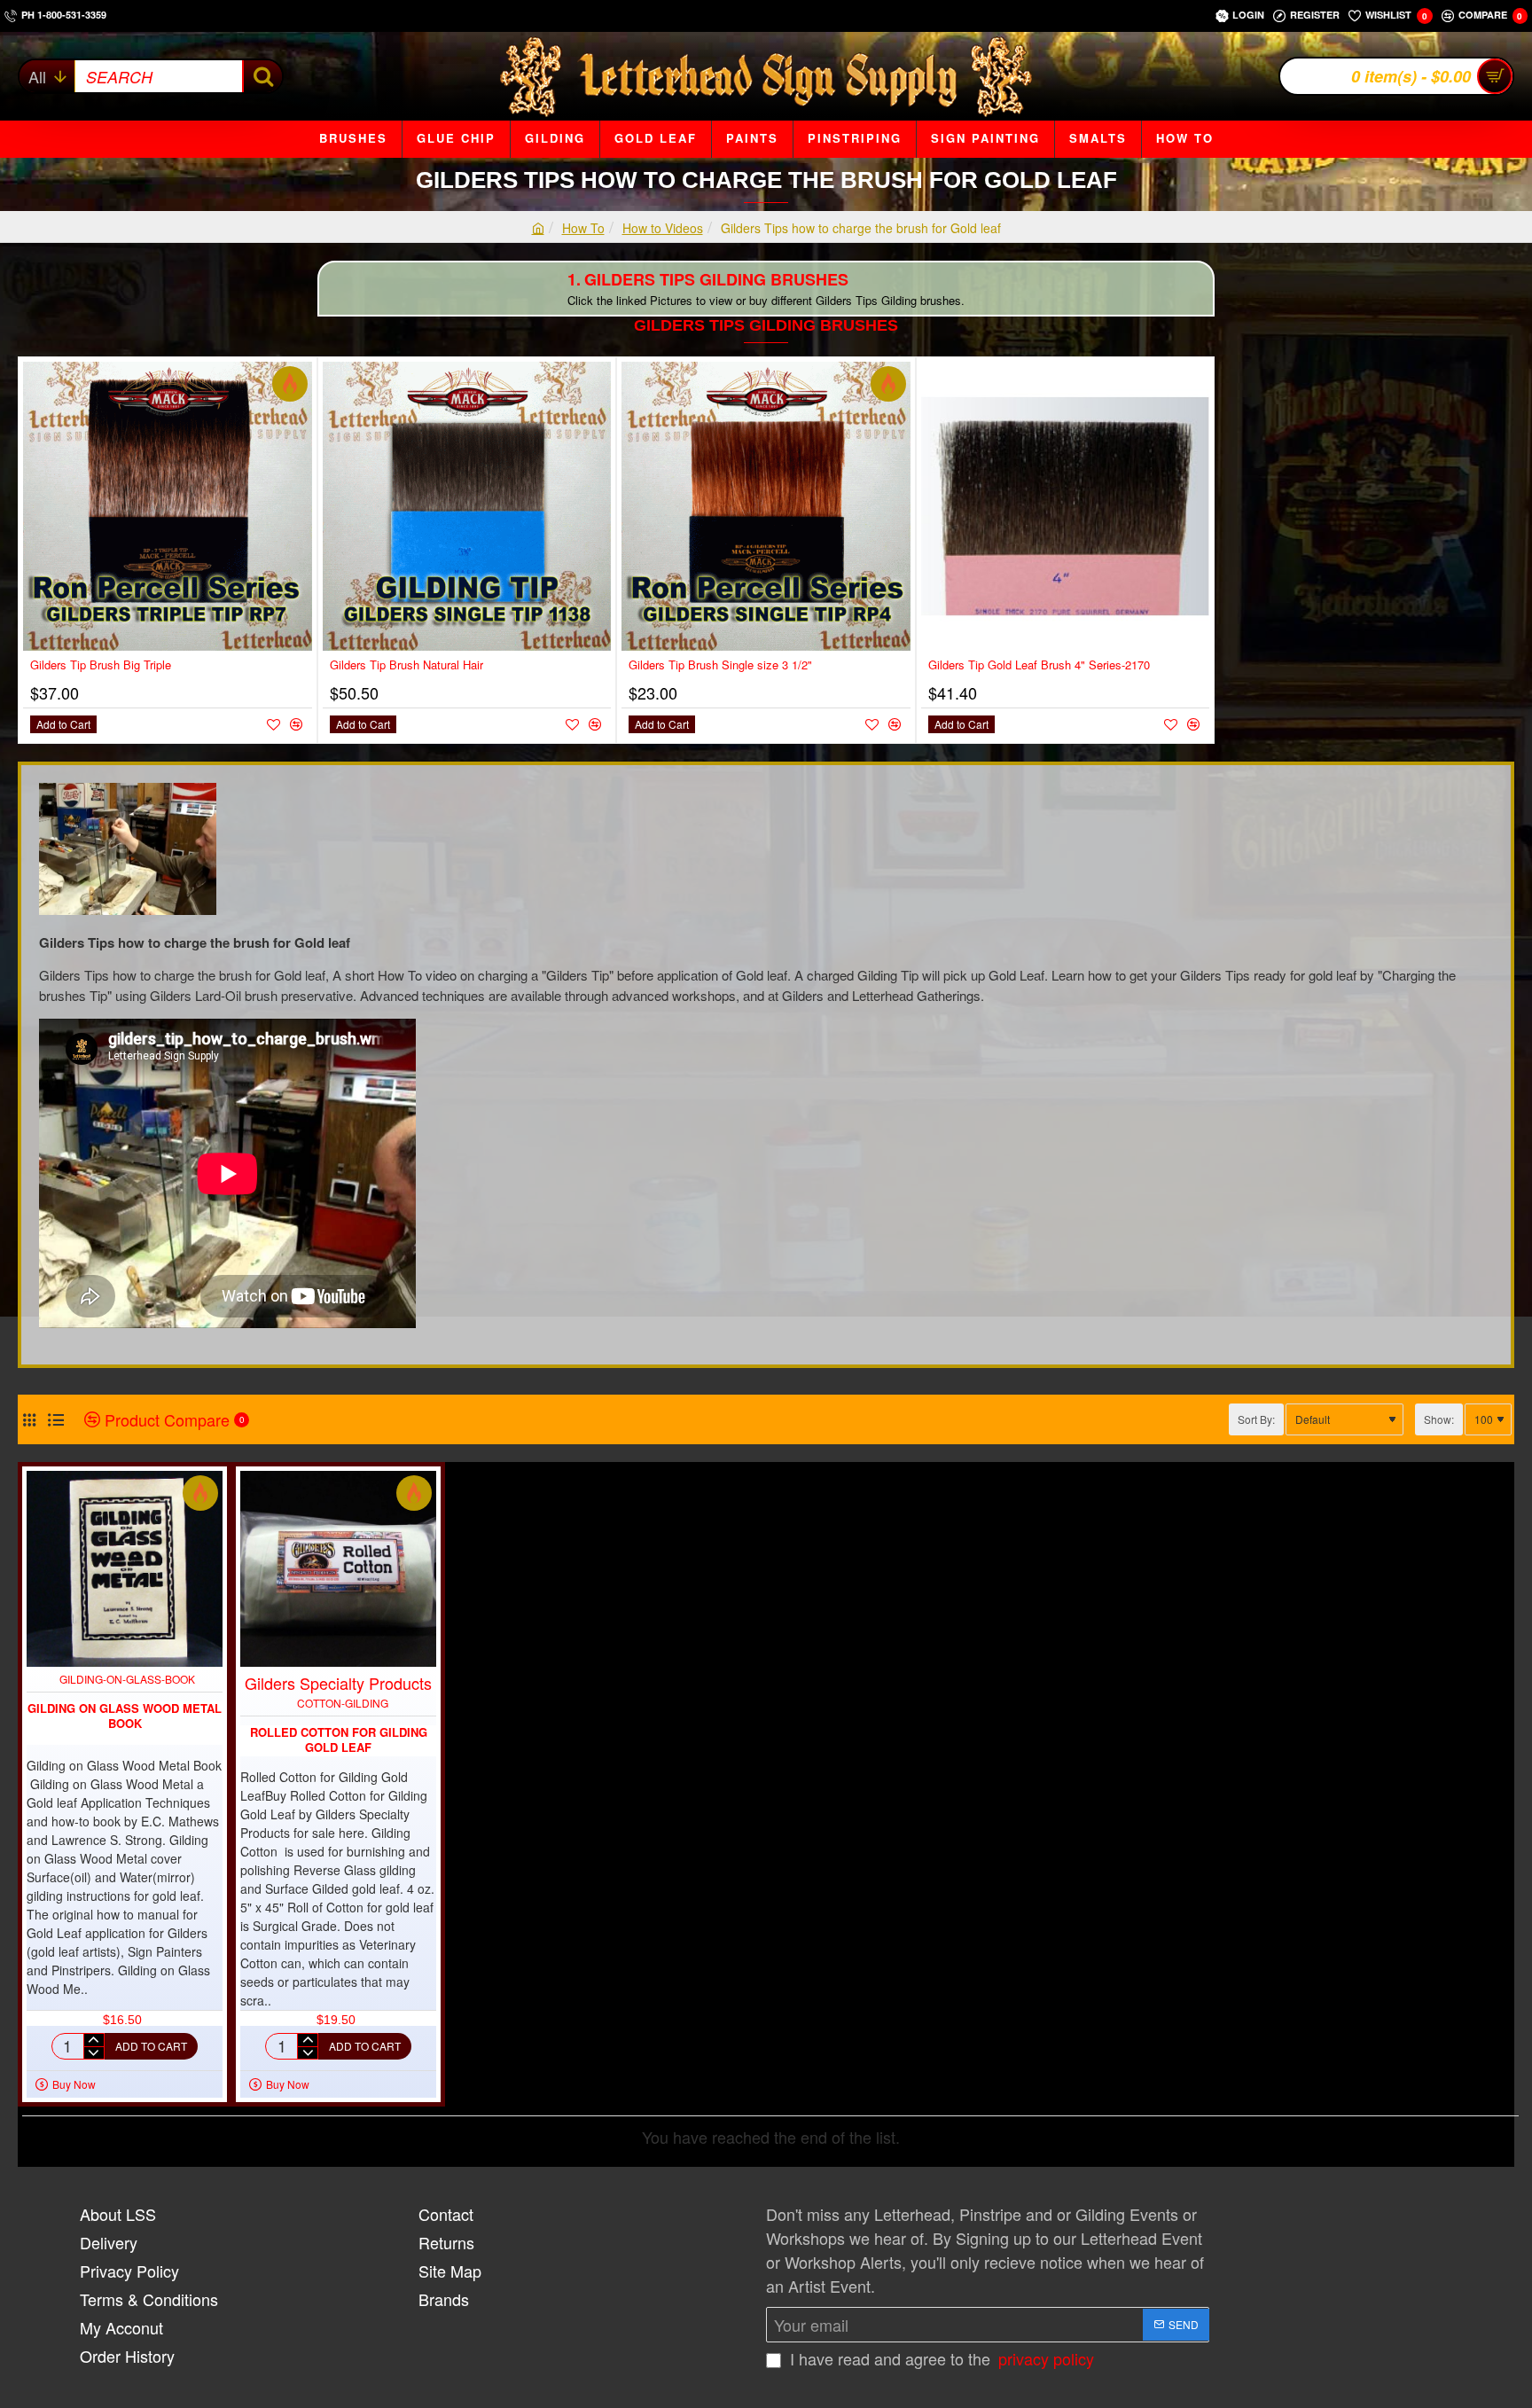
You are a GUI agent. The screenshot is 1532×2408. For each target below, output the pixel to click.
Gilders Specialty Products (338, 1683)
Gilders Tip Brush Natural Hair (406, 665)
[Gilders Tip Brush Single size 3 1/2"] (766, 506)
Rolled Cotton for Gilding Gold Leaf (339, 1740)
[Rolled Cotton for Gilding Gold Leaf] (338, 1569)
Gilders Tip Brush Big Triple (101, 665)
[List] (55, 1420)
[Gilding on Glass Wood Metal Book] (125, 1569)
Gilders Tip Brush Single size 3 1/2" (720, 665)
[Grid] (29, 1420)
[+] (94, 2040)
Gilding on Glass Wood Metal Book (125, 1716)
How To (583, 228)
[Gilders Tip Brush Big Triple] (168, 506)
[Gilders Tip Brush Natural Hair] (467, 506)
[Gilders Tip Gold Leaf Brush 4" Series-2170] (1066, 506)
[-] (94, 2052)
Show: (1439, 1419)
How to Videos (663, 228)
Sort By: (1256, 1419)
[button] (63, 724)
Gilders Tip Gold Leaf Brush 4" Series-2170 (1039, 665)
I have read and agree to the (940, 2358)
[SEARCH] (262, 76)
